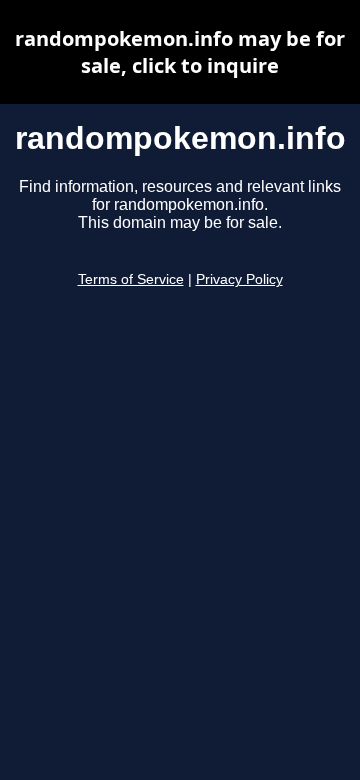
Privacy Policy (239, 279)
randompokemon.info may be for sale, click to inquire (180, 52)
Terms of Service (131, 279)
